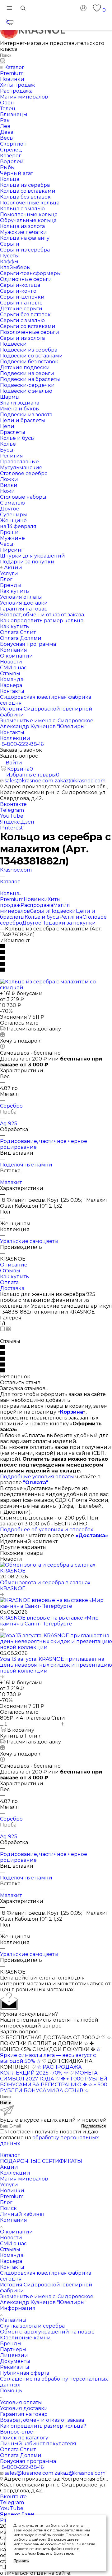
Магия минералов (24, 2179)
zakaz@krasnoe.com (80, 781)
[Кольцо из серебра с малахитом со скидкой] (56, 988)
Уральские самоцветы (29, 1241)
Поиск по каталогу (24, 2438)
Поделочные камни (26, 1165)
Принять (21, 2561)
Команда (12, 2255)
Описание (14, 1265)
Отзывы (10, 1271)
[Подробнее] (2, 1594)
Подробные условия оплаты (37, 1477)
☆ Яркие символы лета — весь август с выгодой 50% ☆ (50, 2055)
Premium (12, 899)
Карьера (11, 2261)
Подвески (63, 911)
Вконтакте (13, 804)
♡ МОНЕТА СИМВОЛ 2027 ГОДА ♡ (49, 2076)
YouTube (12, 816)
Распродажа (37, 905)
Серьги (40, 911)
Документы (15, 2361)
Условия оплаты (21, 2402)
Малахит (11, 1182)
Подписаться (93, 2126)
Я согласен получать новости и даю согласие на (49, 2138)
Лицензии (14, 2355)
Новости (11, 2238)
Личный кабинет (22, 2214)
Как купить (14, 1277)
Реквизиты (15, 2367)
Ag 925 (9, 1124)
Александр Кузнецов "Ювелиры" (43, 2302)
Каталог (10, 2155)
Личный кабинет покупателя (38, 2444)
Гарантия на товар (24, 2414)
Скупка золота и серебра (32, 2326)
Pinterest (12, 828)
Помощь (11, 2391)
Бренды (11, 2344)
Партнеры (13, 2349)
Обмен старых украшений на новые (47, 2332)
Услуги (9, 2185)
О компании (16, 2232)
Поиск (8, 2208)
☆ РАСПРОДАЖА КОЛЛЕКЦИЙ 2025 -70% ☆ (41, 2070)
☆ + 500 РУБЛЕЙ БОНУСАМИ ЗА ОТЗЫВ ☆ (54, 2088)
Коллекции (15, 2173)
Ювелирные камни (25, 2338)
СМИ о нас (13, 2244)
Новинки (36, 899)
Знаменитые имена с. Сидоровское (47, 2296)
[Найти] (3, 61)
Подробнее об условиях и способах (47, 1530)
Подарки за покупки (69, 923)
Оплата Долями (21, 2455)
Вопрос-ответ (18, 2432)
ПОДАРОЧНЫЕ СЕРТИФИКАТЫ (41, 2161)
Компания (14, 2220)
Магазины (13, 2320)
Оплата (9, 1282)
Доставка (12, 1288)
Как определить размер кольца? (43, 2426)
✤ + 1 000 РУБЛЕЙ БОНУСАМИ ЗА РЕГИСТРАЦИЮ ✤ (54, 2082)
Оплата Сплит (18, 2449)
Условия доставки (24, 2408)
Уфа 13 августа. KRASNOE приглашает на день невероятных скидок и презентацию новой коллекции (56, 1665)
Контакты (12, 2267)
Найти (6, 2103)
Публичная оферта (25, 2373)
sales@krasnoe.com (29, 781)
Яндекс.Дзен (17, 822)
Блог (6, 2202)
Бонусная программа (28, 2461)
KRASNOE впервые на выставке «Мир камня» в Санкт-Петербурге (49, 1621)
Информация (18, 2308)
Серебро (11, 1106)
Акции (9, 2167)
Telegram (12, 810)
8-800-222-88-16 (23, 744)
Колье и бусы (42, 917)
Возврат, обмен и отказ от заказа (42, 2420)
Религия (71, 917)
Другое (32, 923)
